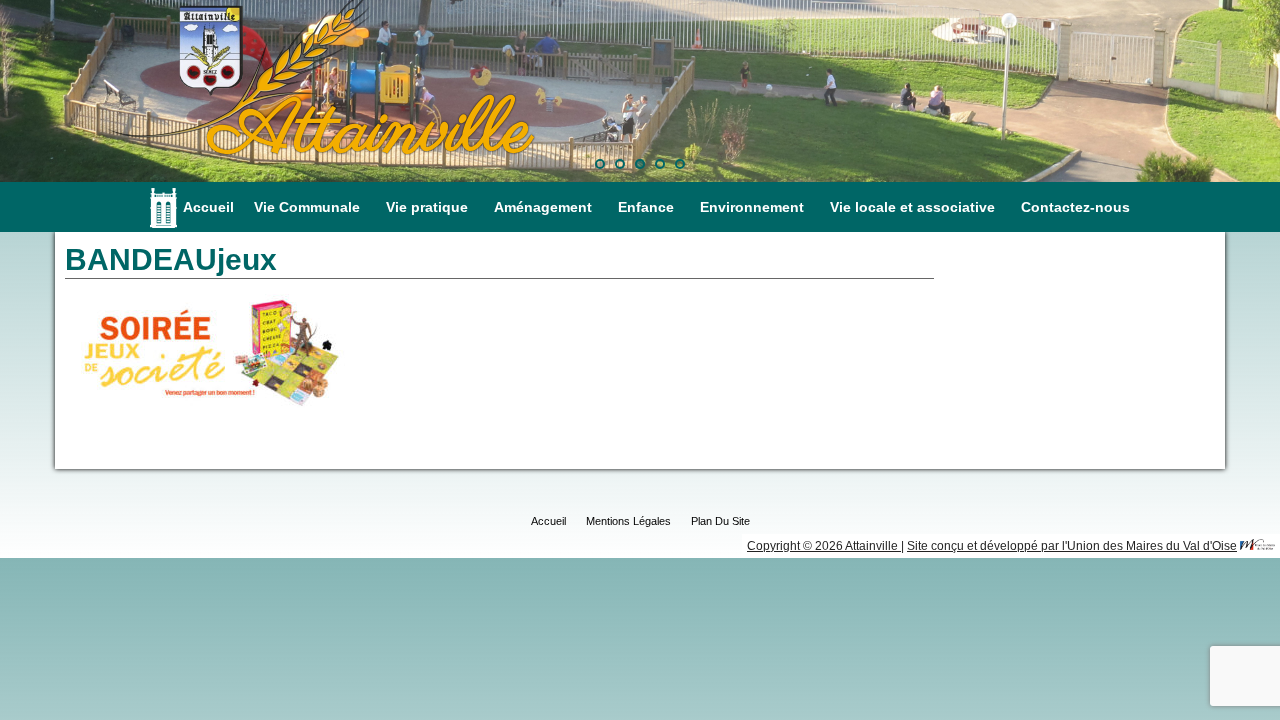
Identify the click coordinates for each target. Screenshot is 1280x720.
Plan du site (720, 521)
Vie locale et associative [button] (912, 207)
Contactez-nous (1075, 207)
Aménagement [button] (543, 207)
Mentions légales (628, 521)
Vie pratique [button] (427, 207)
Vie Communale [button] (307, 207)
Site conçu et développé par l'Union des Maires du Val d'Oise (1072, 546)
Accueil (208, 207)
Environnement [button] (752, 207)
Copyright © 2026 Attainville (824, 546)
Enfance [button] (646, 207)
